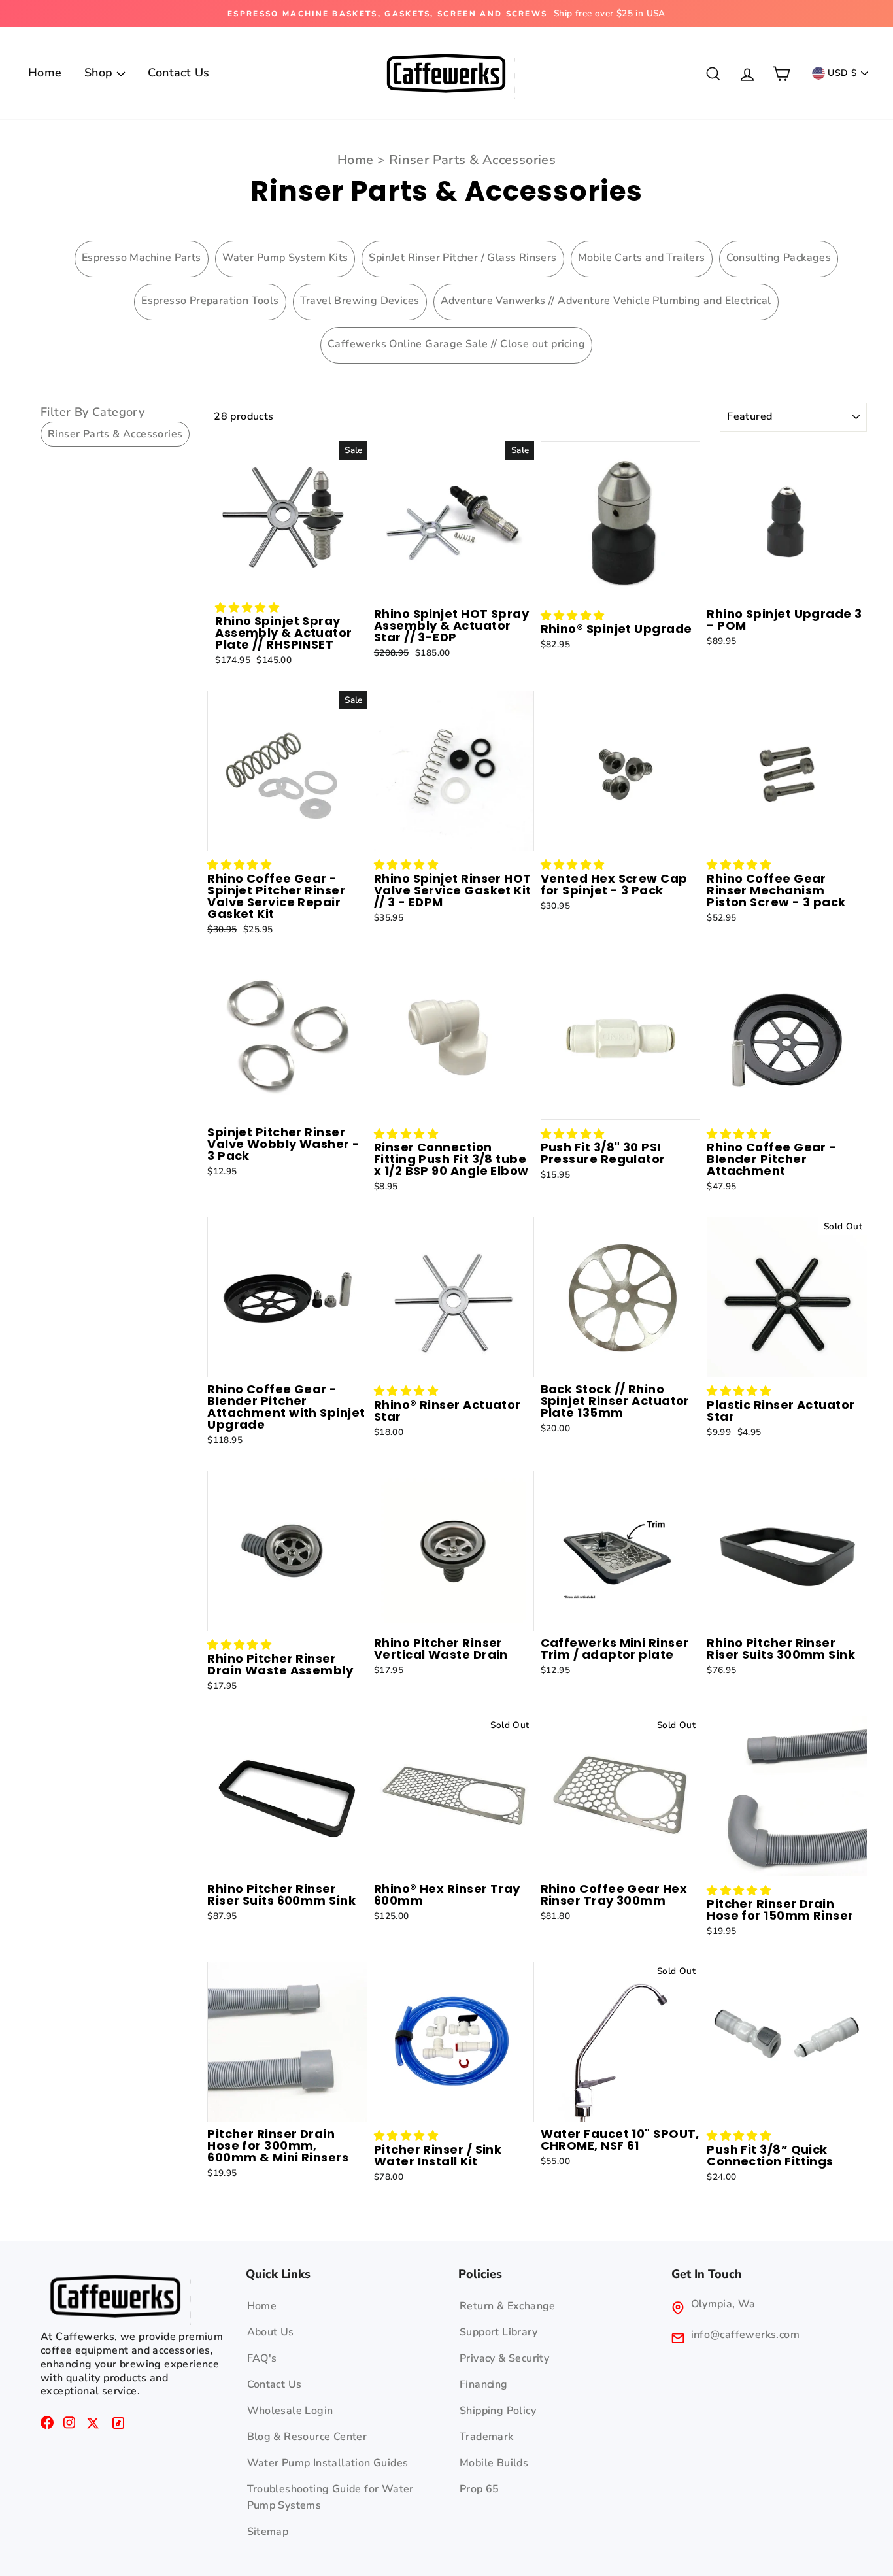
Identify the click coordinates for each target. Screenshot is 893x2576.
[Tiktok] (118, 2426)
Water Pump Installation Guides (328, 2463)
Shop (100, 73)
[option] (446, 14)
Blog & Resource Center (307, 2437)
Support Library (498, 2332)
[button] (247, 608)
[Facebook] (47, 2426)
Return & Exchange (508, 2306)
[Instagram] (69, 2426)
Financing (484, 2384)
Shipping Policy (498, 2411)
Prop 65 (480, 2489)
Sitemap (268, 2532)
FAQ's (262, 2358)
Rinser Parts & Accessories (472, 160)
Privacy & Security (504, 2358)
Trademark (487, 2437)
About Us (271, 2332)
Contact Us (178, 73)
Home (45, 73)
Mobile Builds (494, 2463)
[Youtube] (93, 2426)
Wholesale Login (290, 2411)
